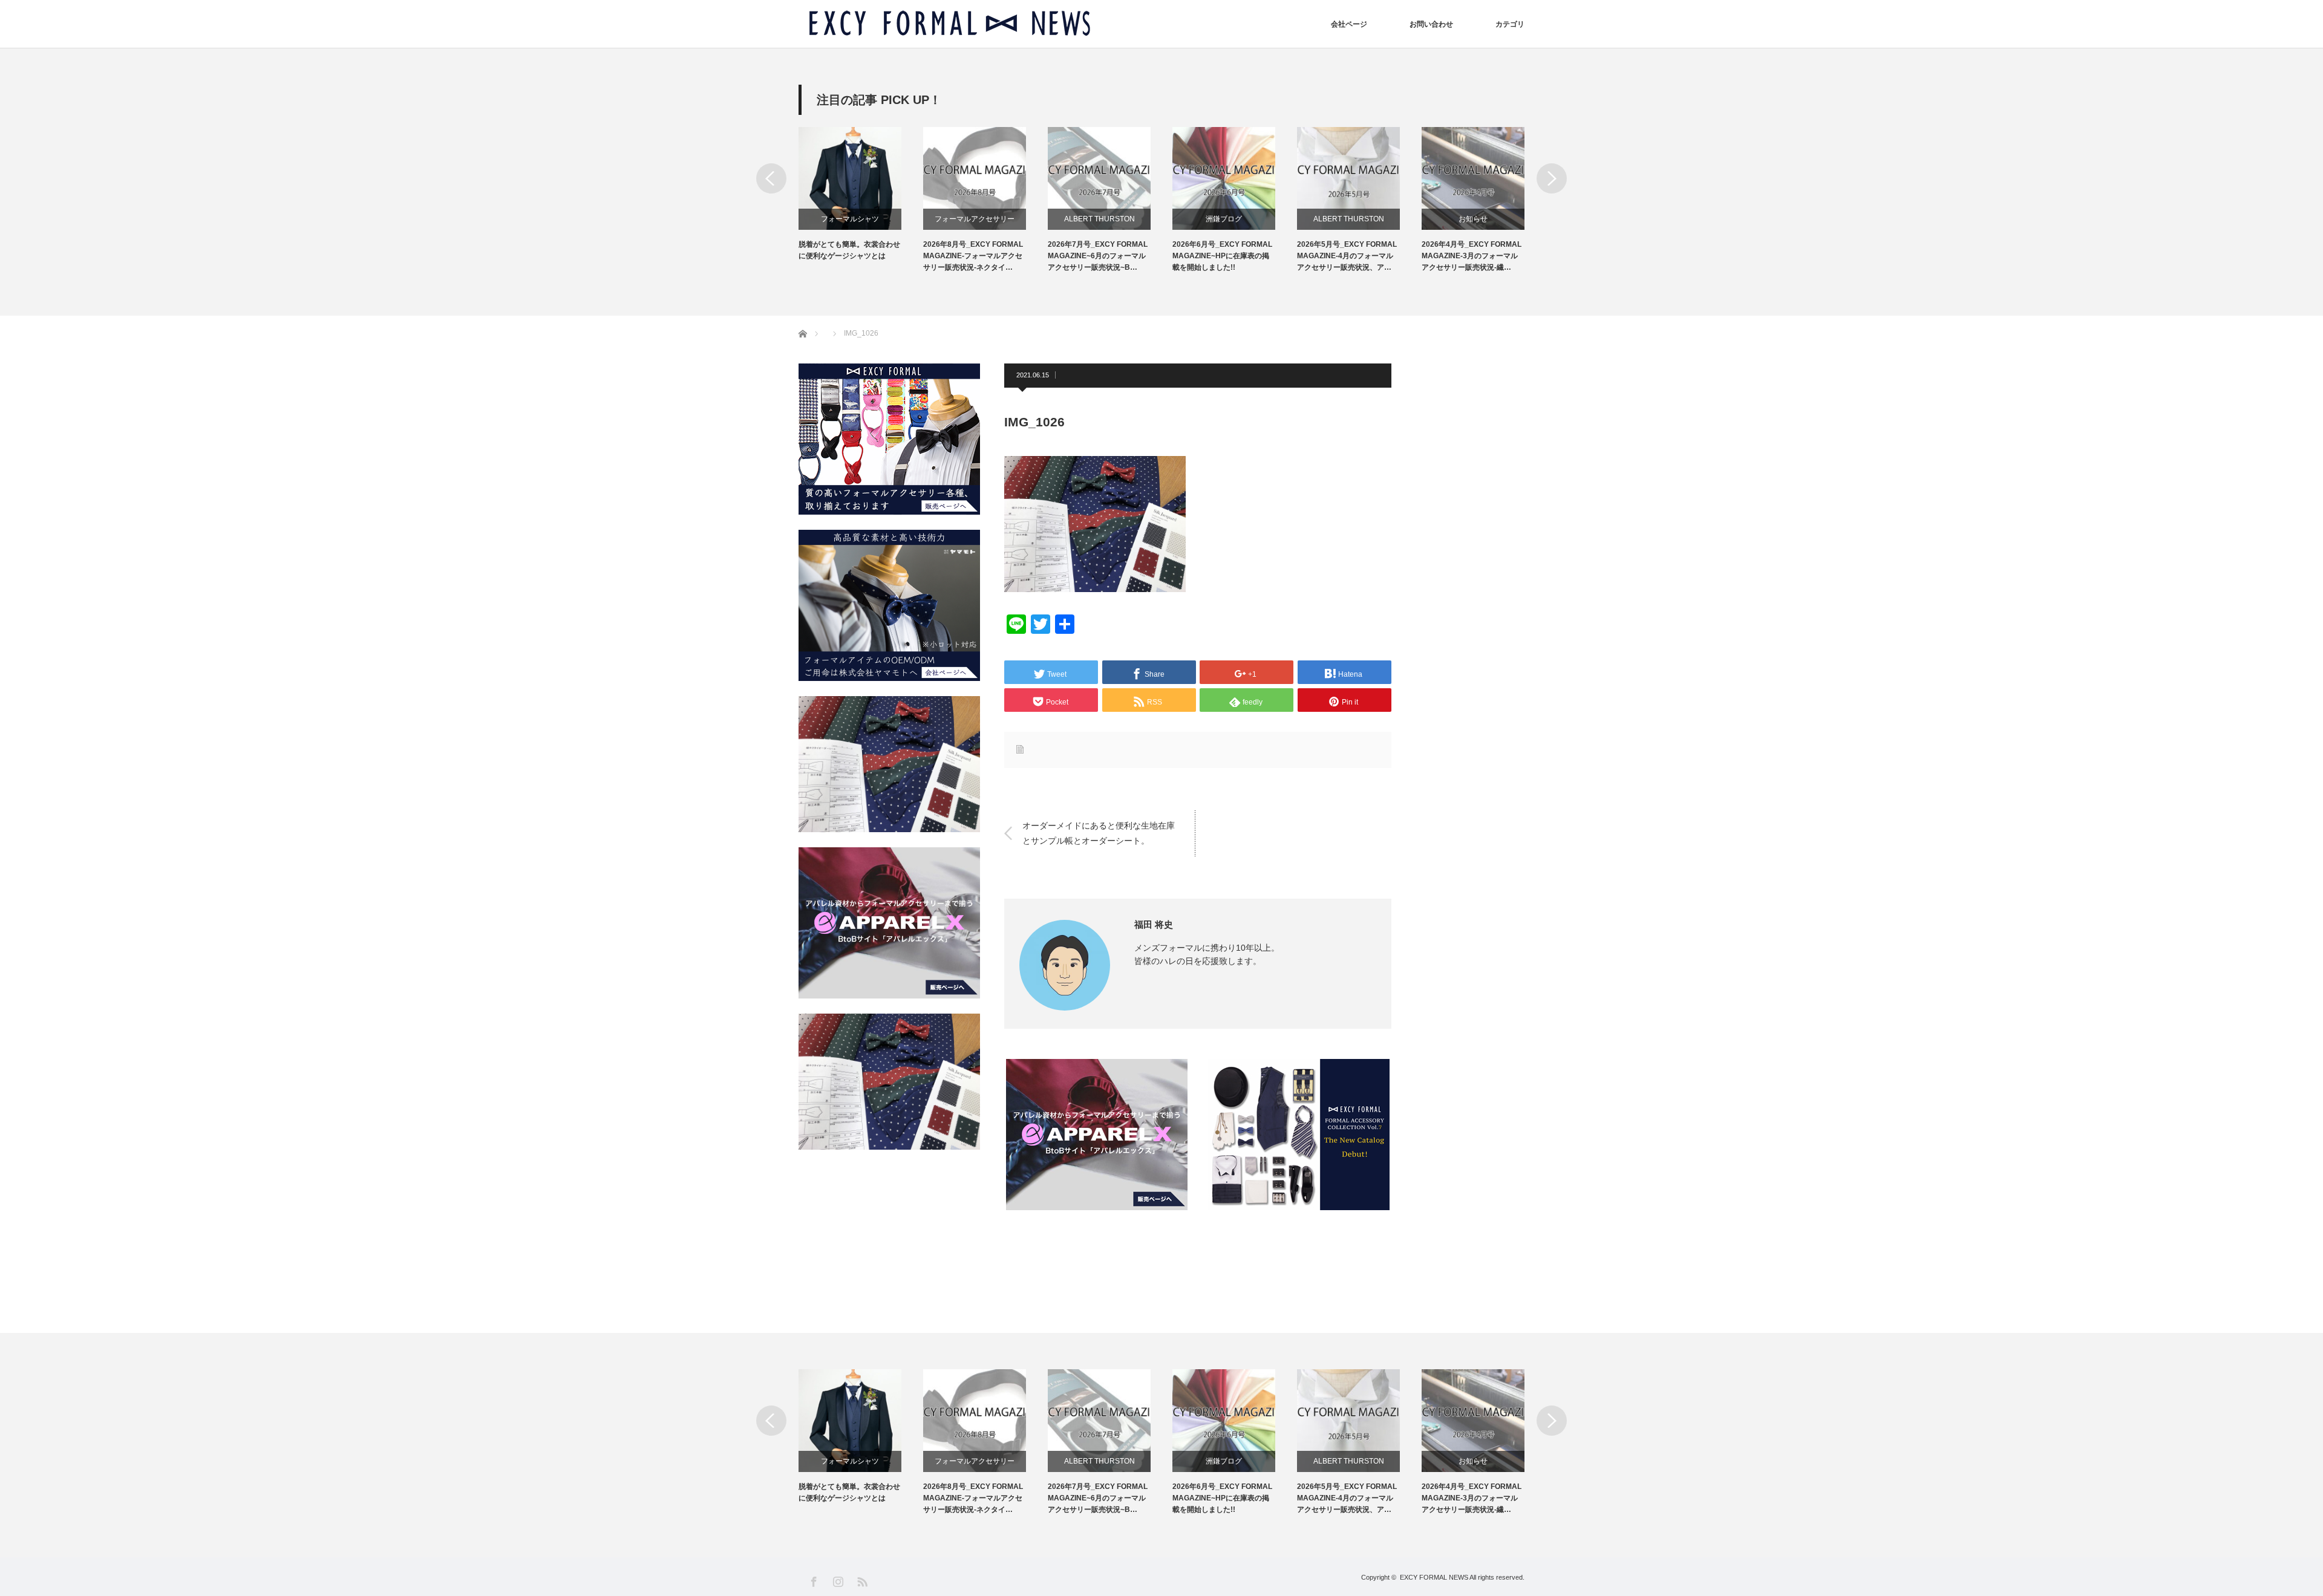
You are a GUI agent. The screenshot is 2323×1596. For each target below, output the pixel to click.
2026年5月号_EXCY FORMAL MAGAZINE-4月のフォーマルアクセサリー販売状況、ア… (1347, 256)
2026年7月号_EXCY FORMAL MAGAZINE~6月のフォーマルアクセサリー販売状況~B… (1098, 256)
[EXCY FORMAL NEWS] (950, 24)
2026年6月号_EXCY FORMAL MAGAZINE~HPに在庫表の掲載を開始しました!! (1222, 256)
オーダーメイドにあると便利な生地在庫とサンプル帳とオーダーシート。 (1099, 832)
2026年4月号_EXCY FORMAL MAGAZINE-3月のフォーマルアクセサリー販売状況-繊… (1472, 256)
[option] (861, 194)
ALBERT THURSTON (1099, 219)
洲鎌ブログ (1224, 219)
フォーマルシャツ (850, 219)
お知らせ (1473, 219)
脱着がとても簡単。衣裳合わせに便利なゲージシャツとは (849, 250)
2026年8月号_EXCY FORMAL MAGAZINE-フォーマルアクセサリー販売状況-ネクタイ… (973, 256)
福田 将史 (1154, 924)
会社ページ (1349, 24)
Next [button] (1552, 178)
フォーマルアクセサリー (975, 219)
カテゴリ (1510, 24)
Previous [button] (771, 178)
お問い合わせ (1431, 24)
